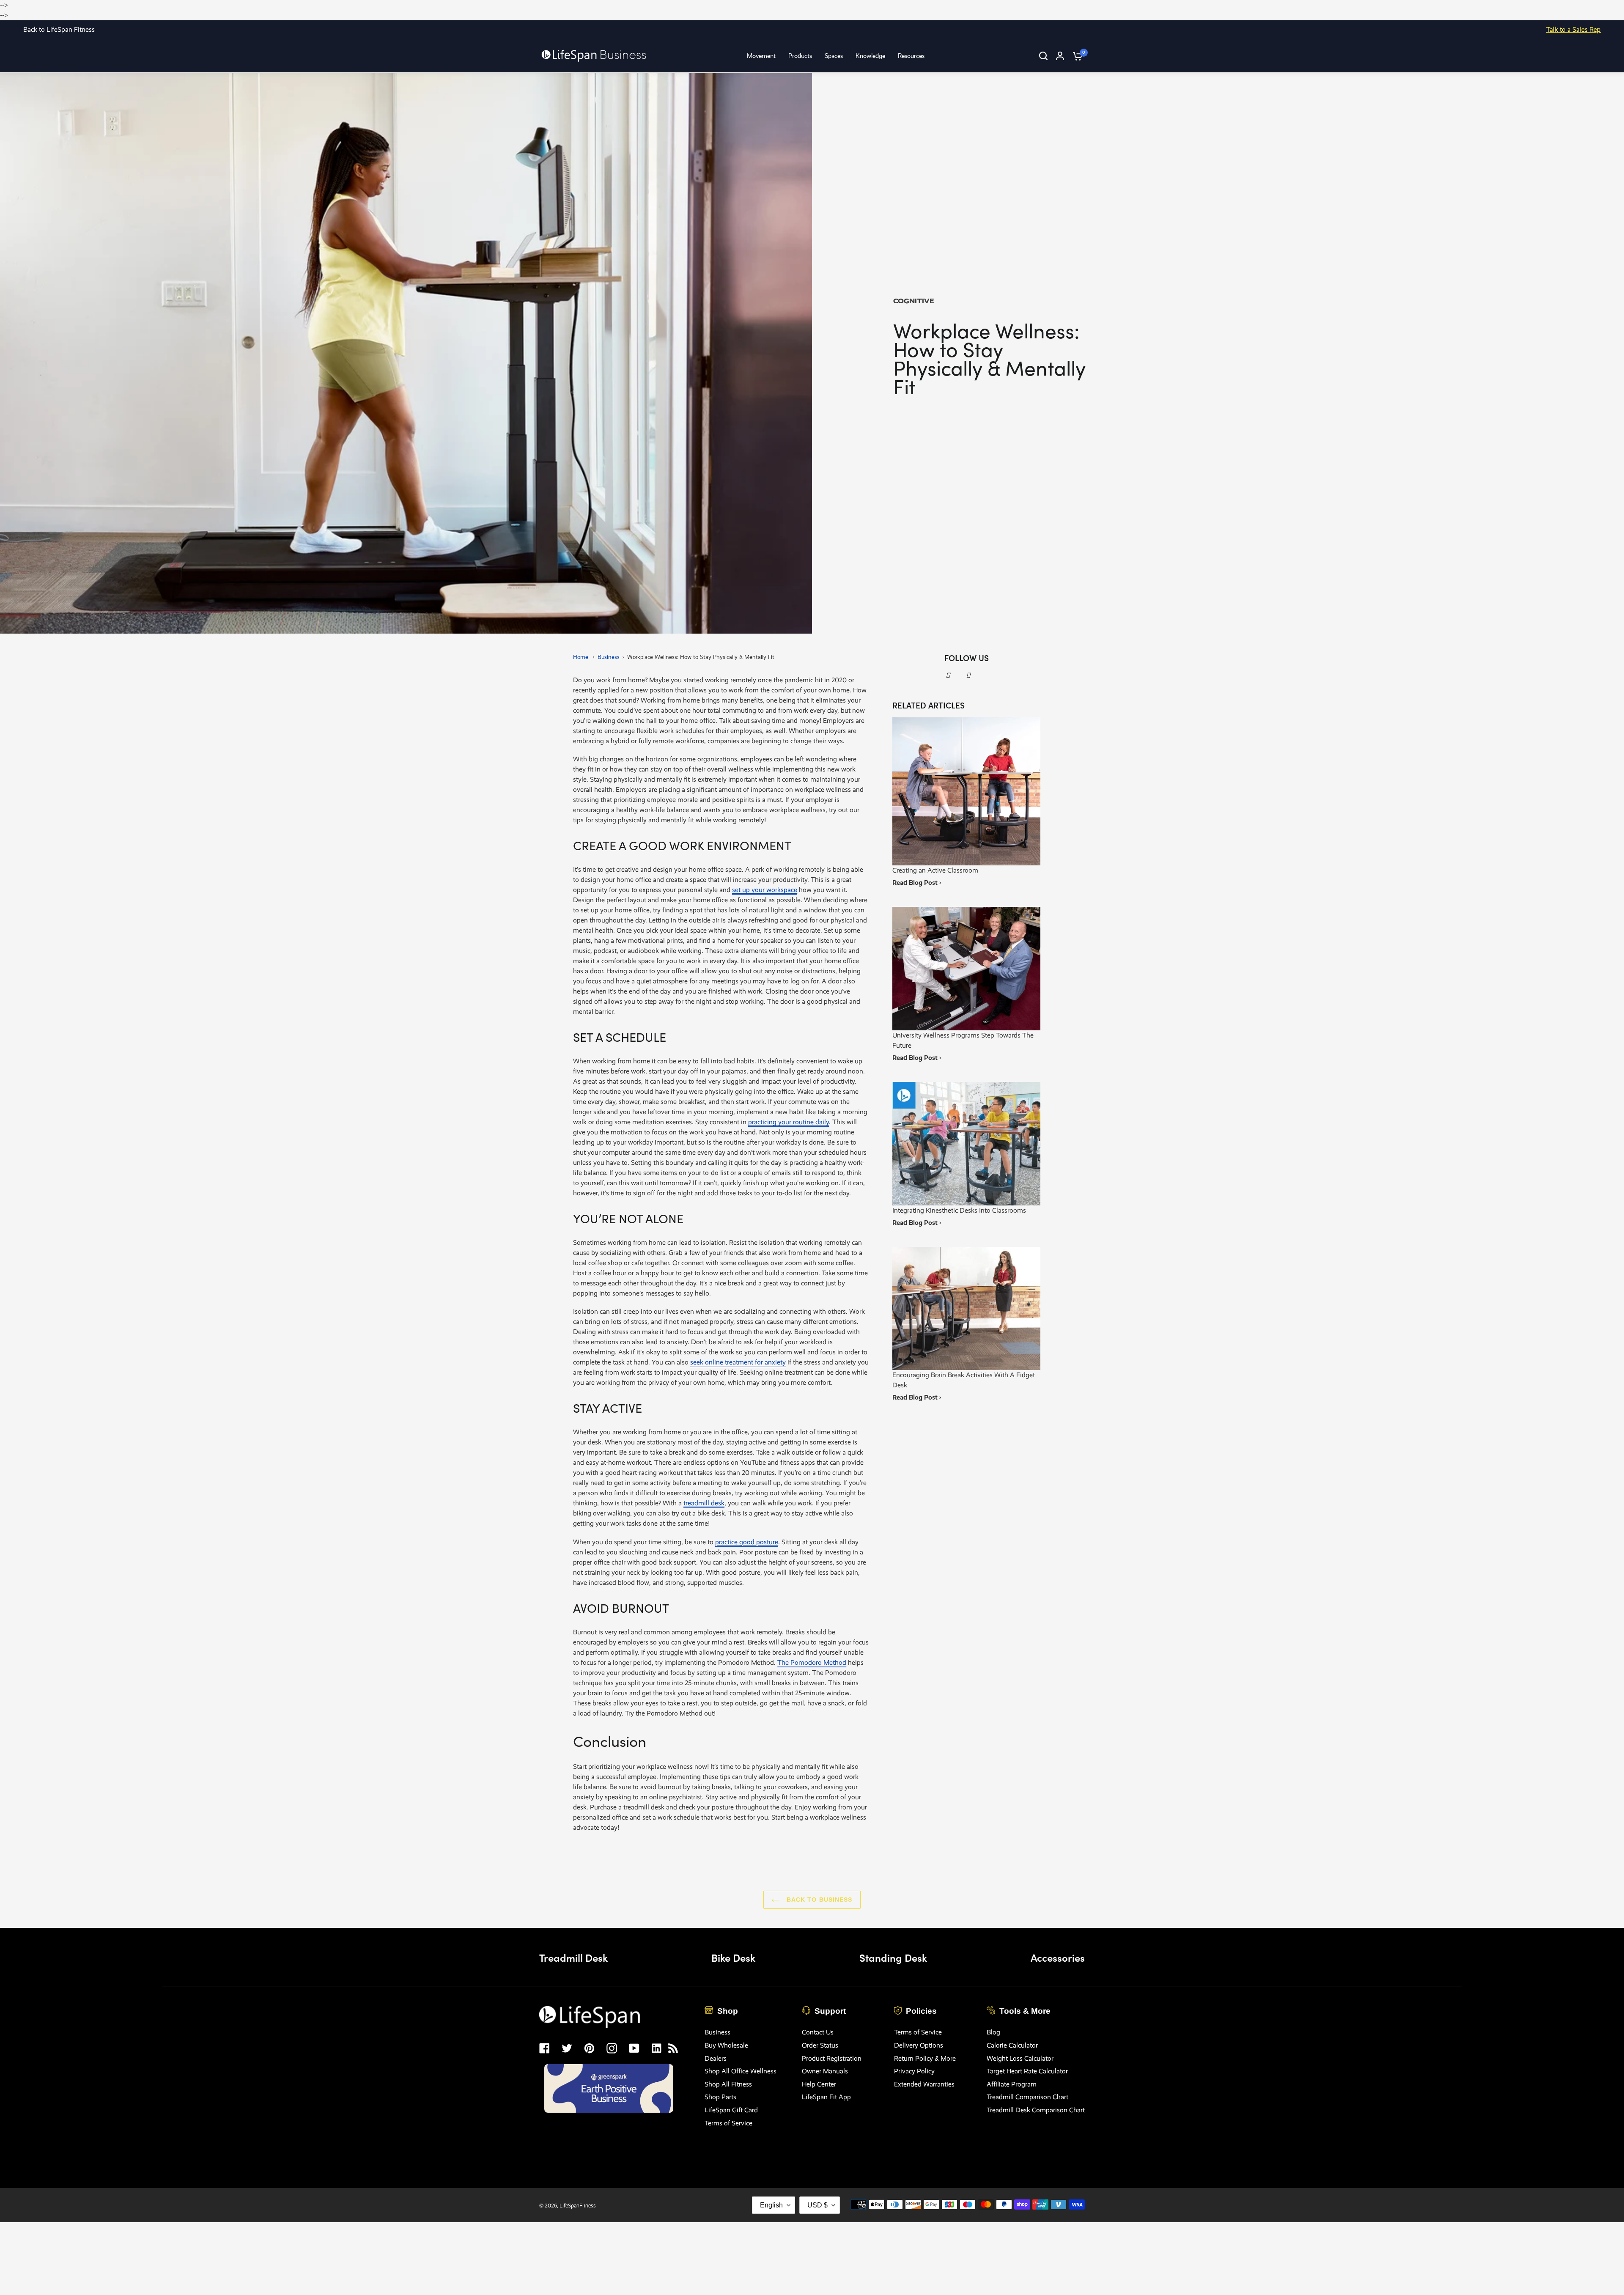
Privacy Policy (914, 2071)
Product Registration (832, 2058)
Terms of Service (728, 2123)
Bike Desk (733, 1957)
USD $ (817, 2205)
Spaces (834, 56)
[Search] (1043, 56)
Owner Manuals (825, 2071)
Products (800, 56)
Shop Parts (720, 2097)
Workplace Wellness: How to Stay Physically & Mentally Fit (701, 657)
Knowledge (870, 56)
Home (581, 657)
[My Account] (1060, 56)
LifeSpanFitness (578, 2206)
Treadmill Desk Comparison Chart (1036, 2110)
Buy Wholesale (726, 2045)
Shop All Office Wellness (741, 2071)
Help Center (819, 2084)
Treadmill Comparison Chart (1027, 2097)
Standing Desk (893, 1957)
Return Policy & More (925, 2058)
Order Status (820, 2045)
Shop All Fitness (728, 2084)
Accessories (1058, 1957)
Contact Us (818, 2032)
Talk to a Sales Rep (1573, 29)
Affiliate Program (1012, 2084)
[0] (1075, 56)
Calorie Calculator (1012, 2045)
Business (609, 657)
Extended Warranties (924, 2084)
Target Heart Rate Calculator (1027, 2071)
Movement (761, 56)
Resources (911, 56)
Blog (993, 2032)
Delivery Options (919, 2045)
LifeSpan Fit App (826, 2097)
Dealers (716, 2058)
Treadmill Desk (573, 1957)
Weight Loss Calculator (1020, 2058)
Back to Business (818, 1900)
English (771, 2205)
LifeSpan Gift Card (731, 2110)
